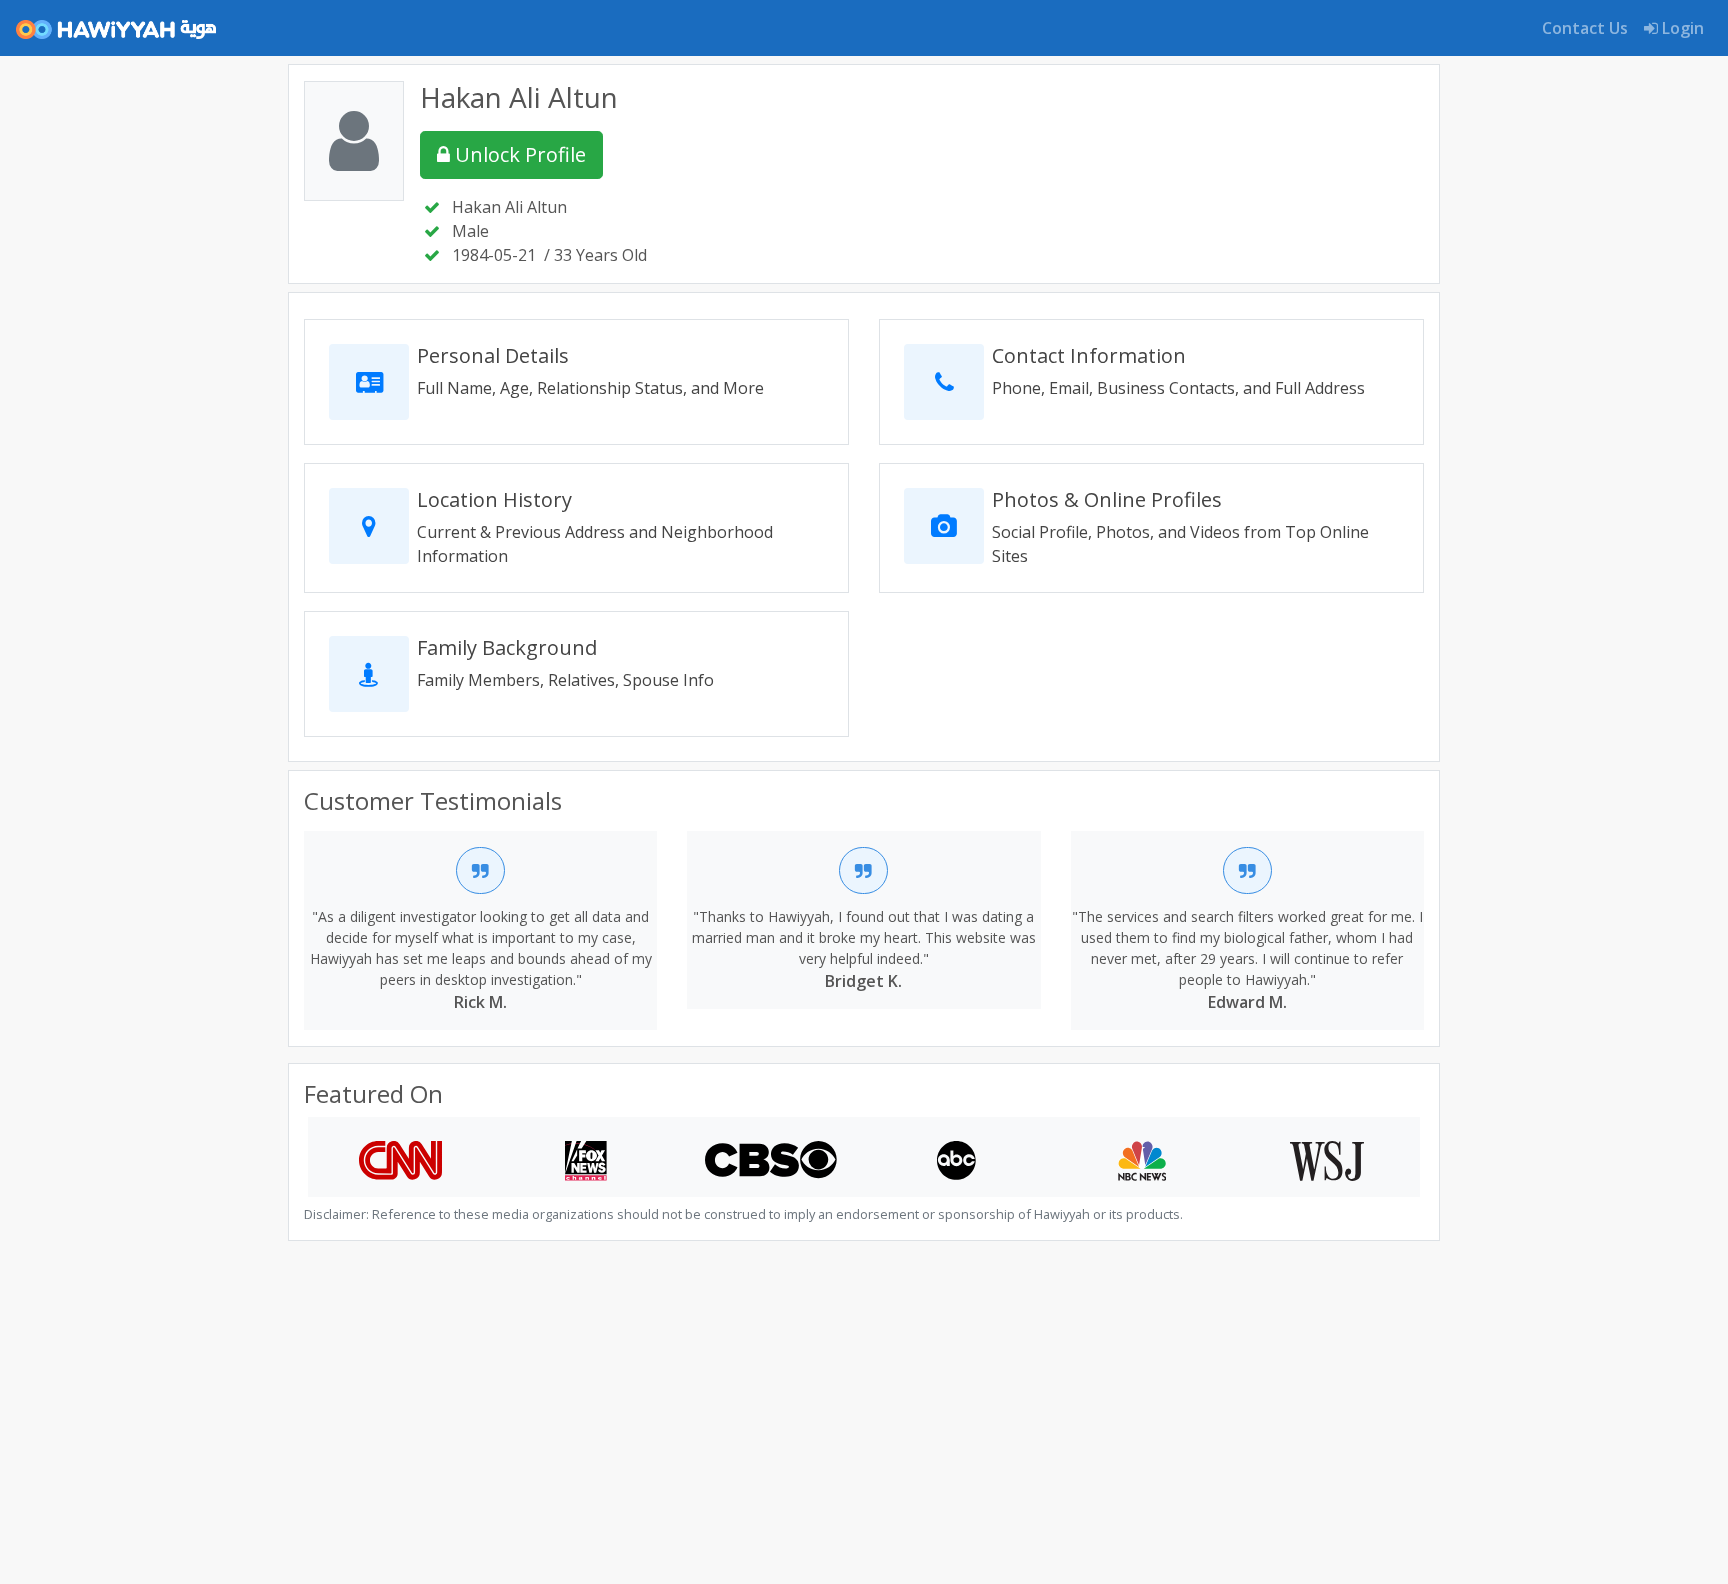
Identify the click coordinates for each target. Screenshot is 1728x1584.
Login (1681, 28)
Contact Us (1585, 28)
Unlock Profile (518, 154)
